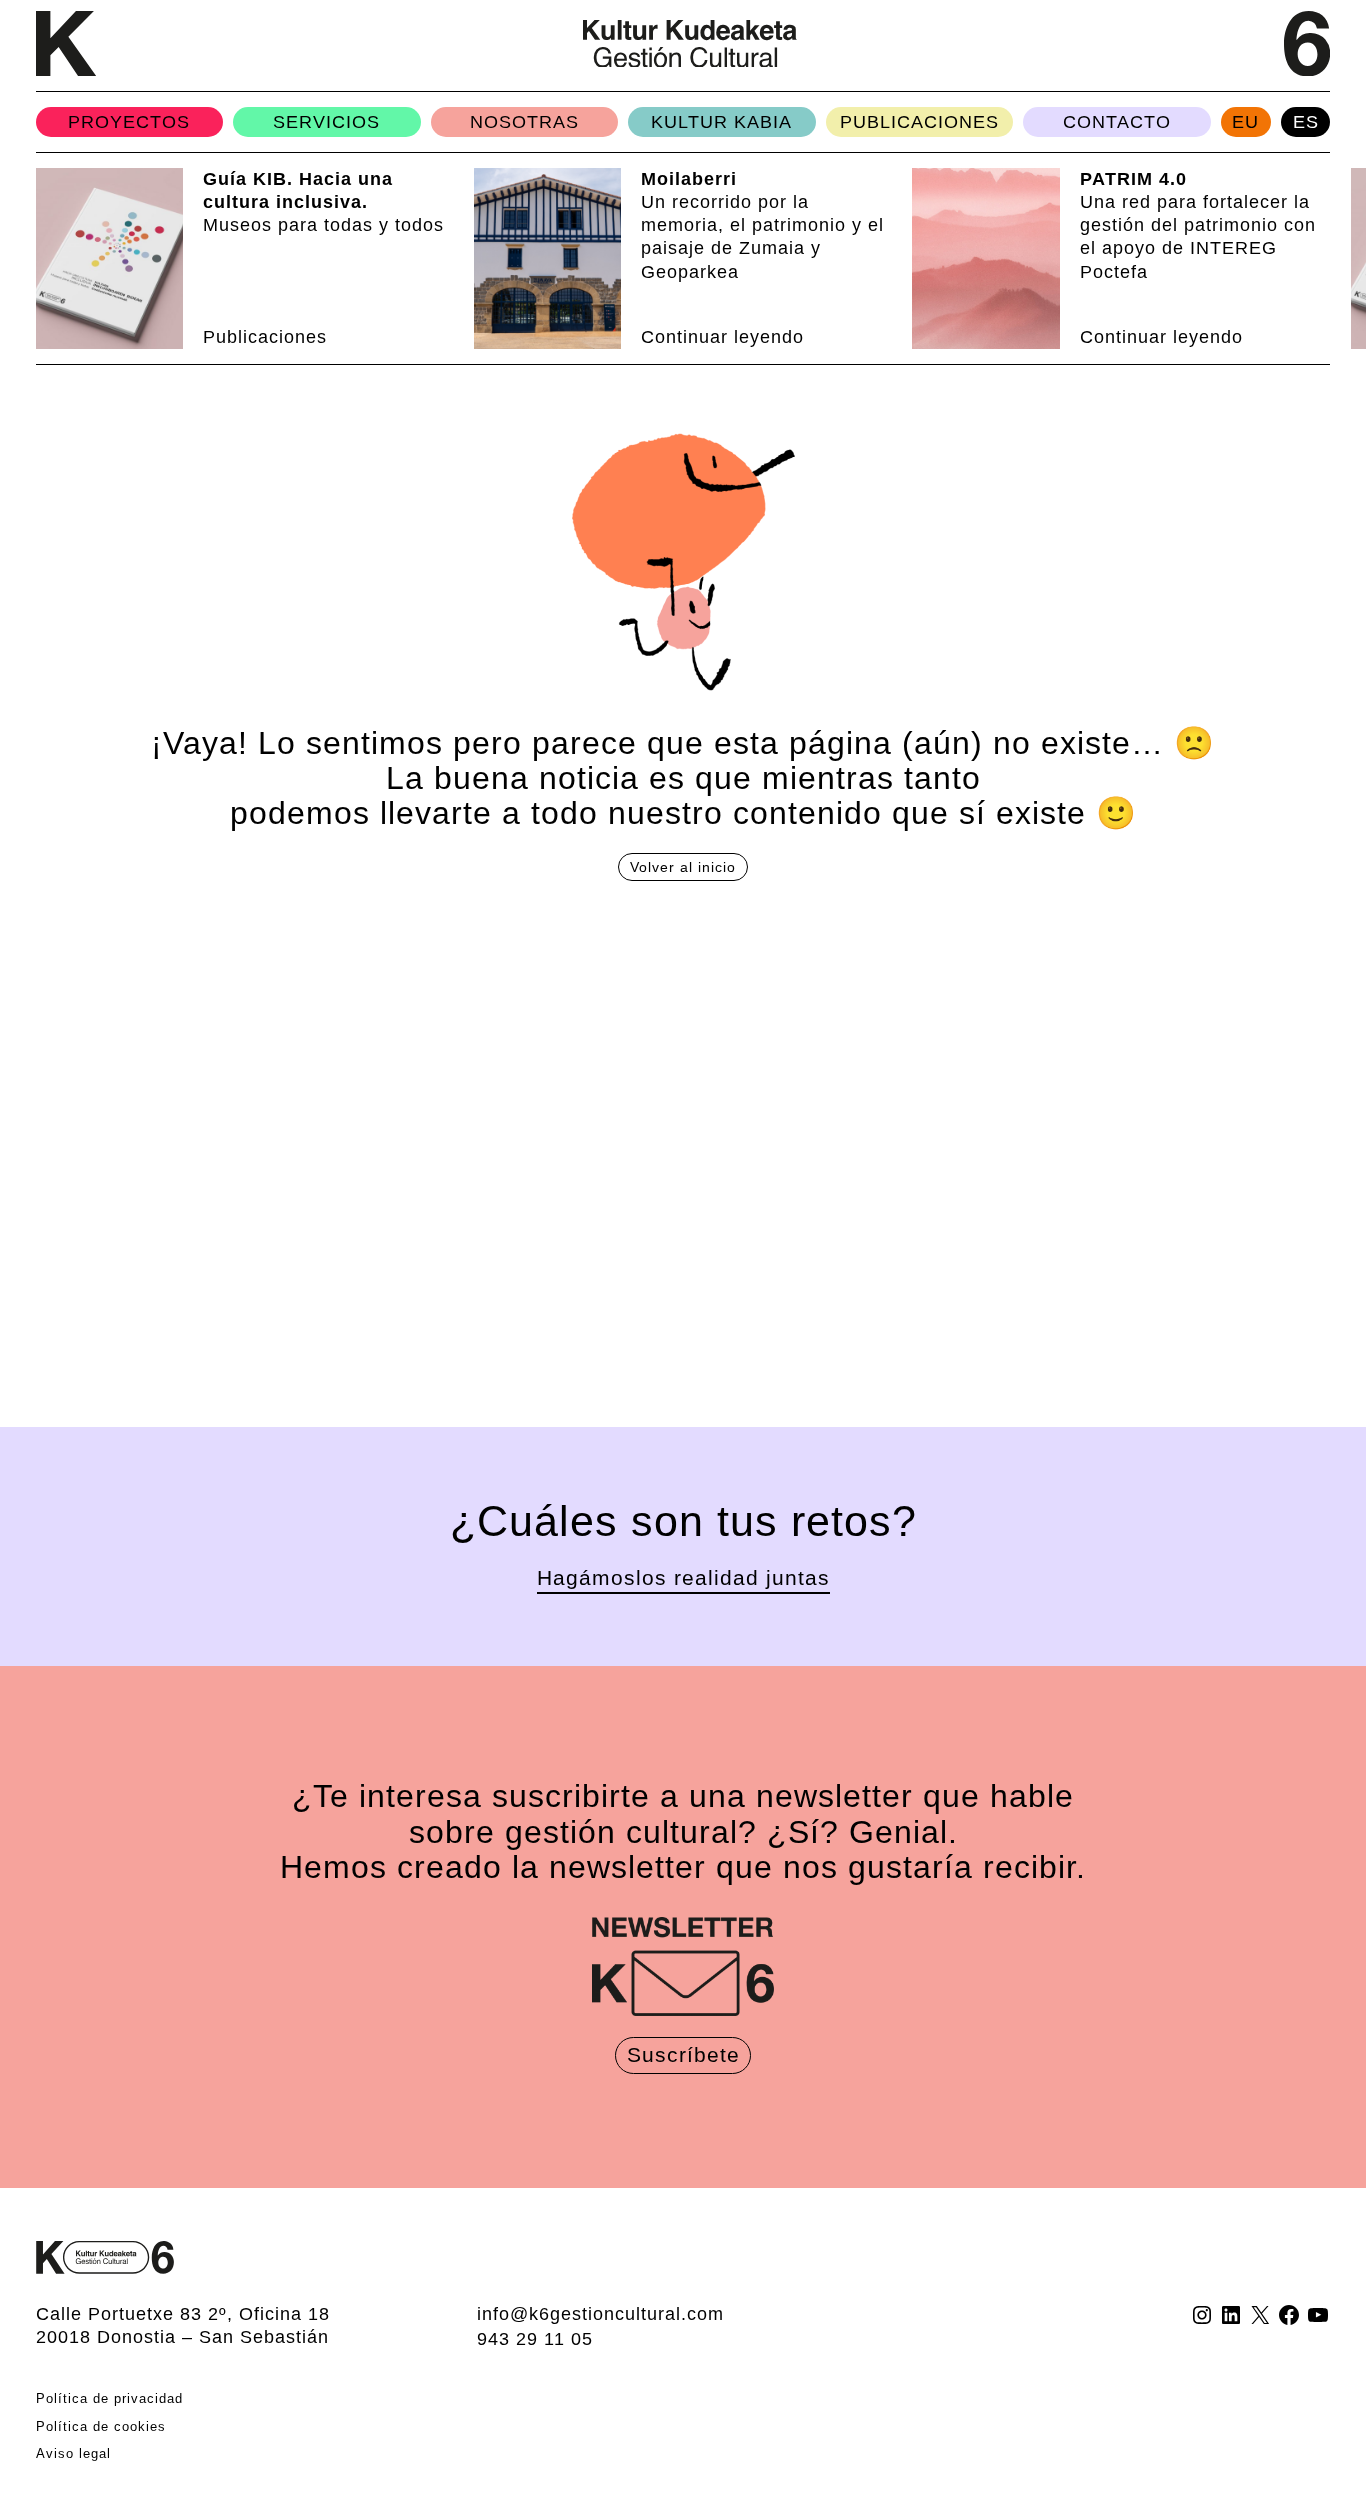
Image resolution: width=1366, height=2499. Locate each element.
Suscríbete (683, 2055)
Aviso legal (73, 2453)
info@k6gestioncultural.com (600, 2314)
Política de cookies (101, 2426)
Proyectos (129, 122)
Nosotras (524, 122)
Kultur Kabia (721, 122)
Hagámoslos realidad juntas (683, 1578)
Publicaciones (919, 122)
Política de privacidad (109, 2398)
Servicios (326, 122)
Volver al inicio (683, 867)
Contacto (1117, 122)
